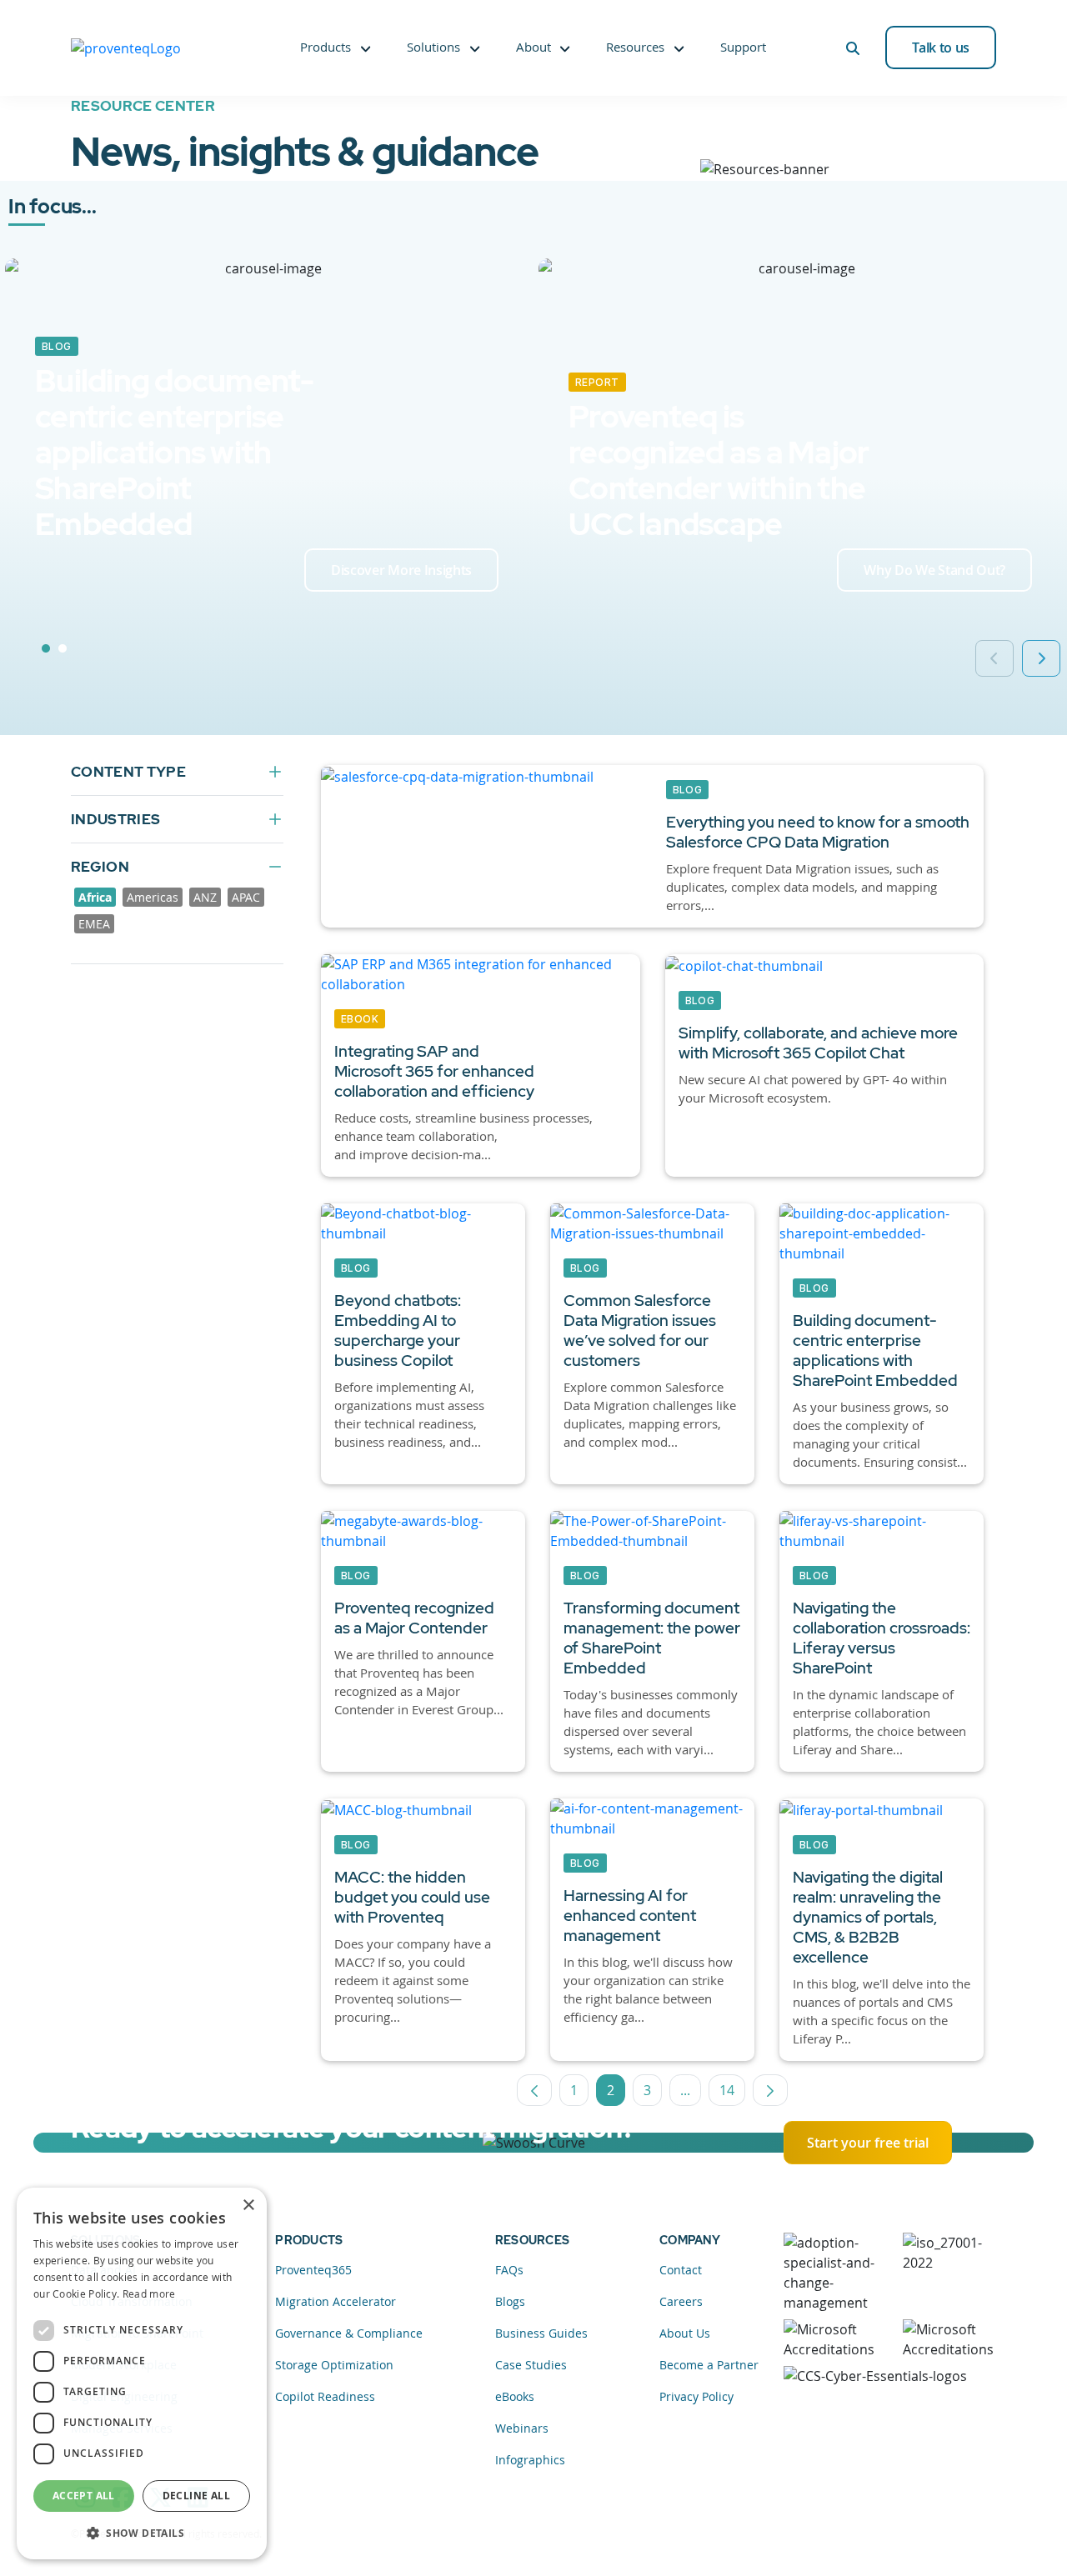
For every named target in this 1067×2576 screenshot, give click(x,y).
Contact (681, 2270)
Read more (149, 2293)
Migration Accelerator (336, 2301)
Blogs (510, 2301)
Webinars (522, 2428)
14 (732, 2093)
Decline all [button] (196, 2496)
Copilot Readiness (325, 2396)
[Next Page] (770, 2090)
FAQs (509, 2270)
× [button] (248, 2206)
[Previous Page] (534, 2090)
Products (326, 47)
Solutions (433, 47)
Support (743, 47)
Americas (153, 897)
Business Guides (541, 2333)
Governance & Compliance (349, 2333)
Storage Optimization (334, 2365)
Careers (681, 2301)
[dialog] (142, 2373)
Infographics (530, 2460)
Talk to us (941, 48)
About (533, 47)
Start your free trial (868, 2143)
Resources (635, 47)
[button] (142, 2533)
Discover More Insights (401, 570)
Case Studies (531, 2365)
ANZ (205, 897)
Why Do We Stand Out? (934, 570)
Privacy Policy (696, 2396)
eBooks (515, 2396)
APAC (246, 897)
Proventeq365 (313, 2270)
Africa (95, 897)
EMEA (94, 924)
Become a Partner (709, 2365)
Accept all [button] (84, 2496)
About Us (685, 2333)
